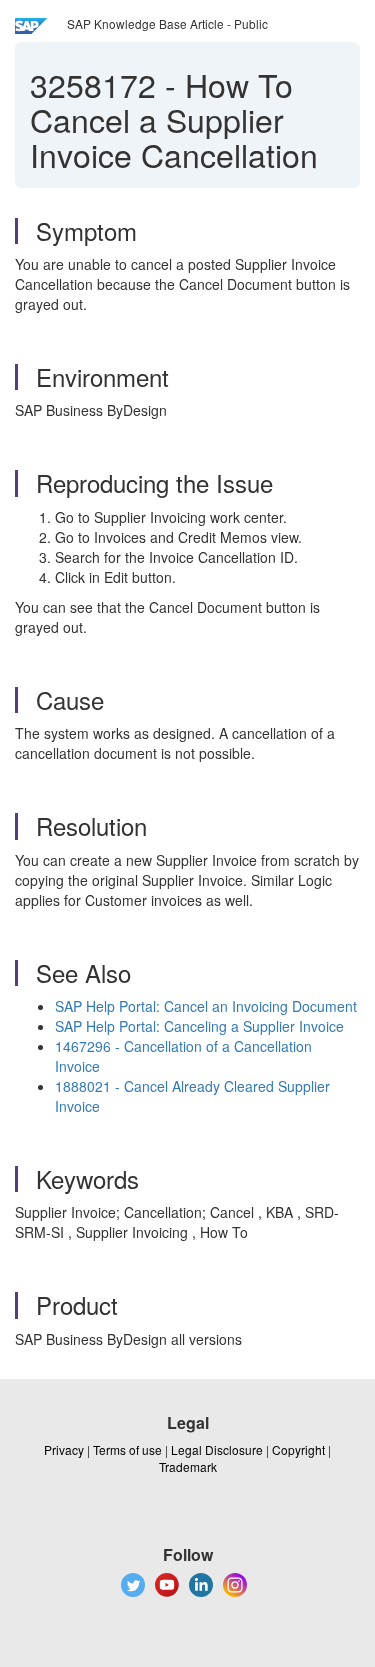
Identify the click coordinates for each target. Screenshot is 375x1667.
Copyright (298, 1449)
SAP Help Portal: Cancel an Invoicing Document (206, 1006)
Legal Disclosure (217, 1449)
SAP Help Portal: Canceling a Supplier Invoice (199, 1026)
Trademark (188, 1466)
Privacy (64, 1449)
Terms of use (127, 1449)
